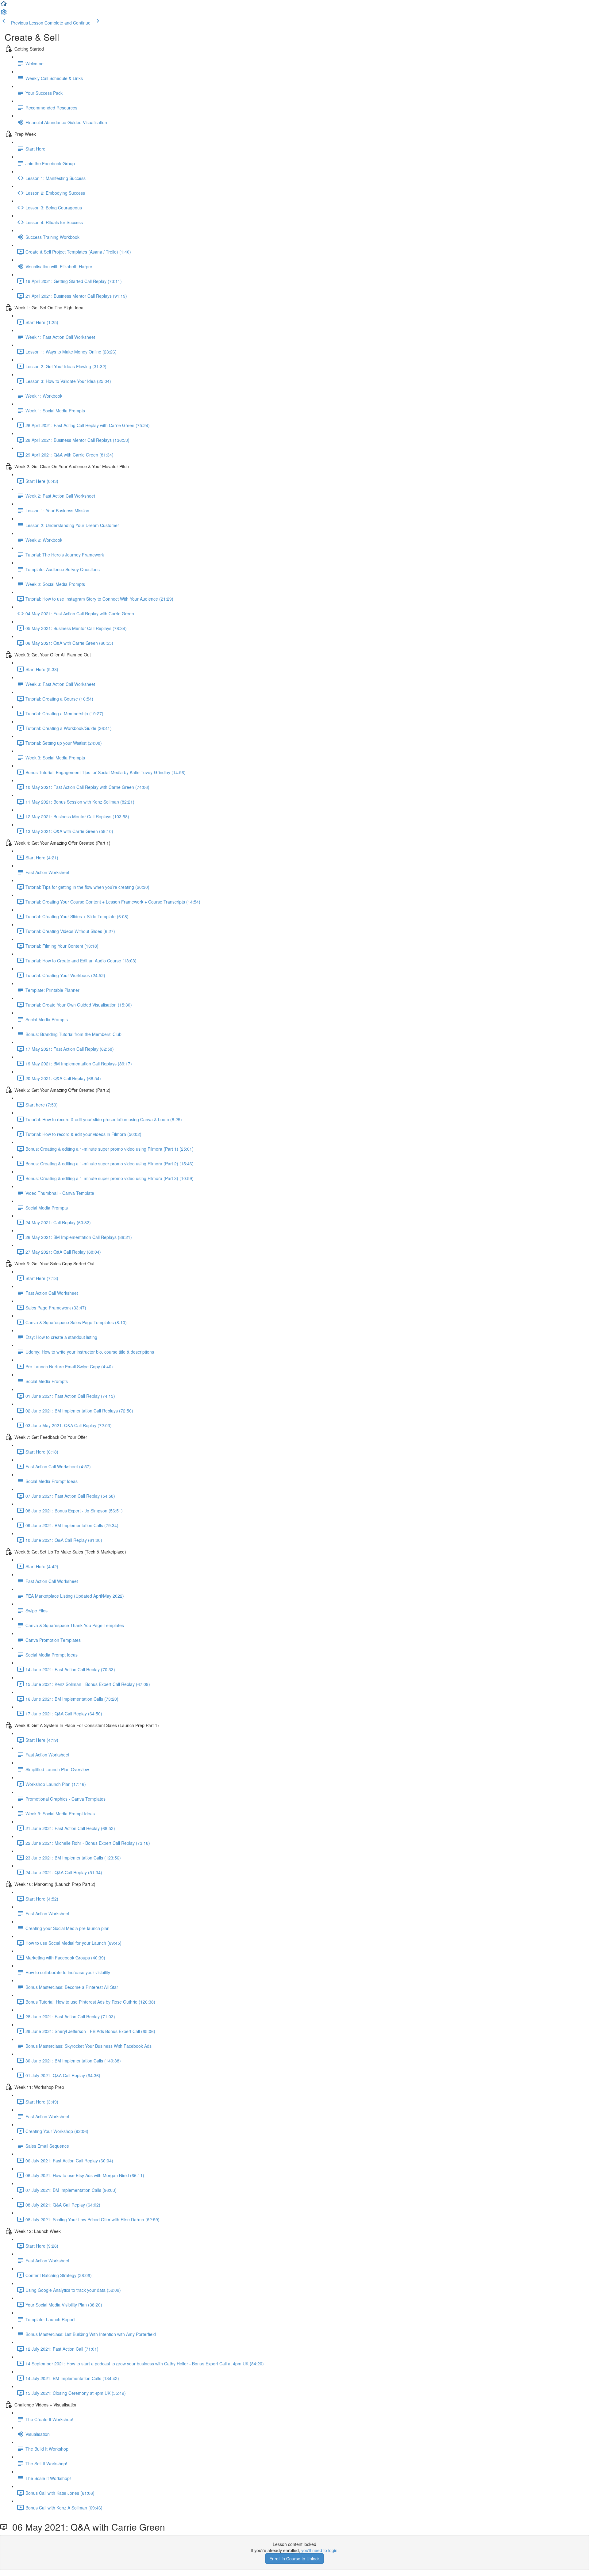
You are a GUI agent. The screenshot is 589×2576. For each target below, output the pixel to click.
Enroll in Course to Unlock (294, 2559)
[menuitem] (4, 14)
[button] (4, 6)
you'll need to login (319, 2550)
